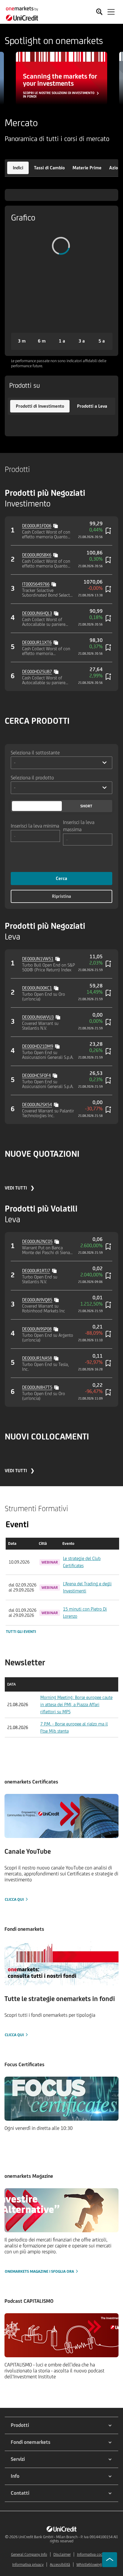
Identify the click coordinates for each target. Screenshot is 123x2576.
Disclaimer (62, 2554)
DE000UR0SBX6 (37, 555)
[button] (18, 168)
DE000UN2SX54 (37, 1105)
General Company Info (29, 2554)
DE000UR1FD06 (37, 526)
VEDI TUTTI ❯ (20, 1188)
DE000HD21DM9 (38, 1046)
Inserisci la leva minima (35, 826)
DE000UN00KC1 (37, 988)
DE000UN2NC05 (37, 1241)
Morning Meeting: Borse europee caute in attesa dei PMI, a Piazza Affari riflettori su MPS (76, 1704)
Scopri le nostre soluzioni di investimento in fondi (59, 95)
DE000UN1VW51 (38, 959)
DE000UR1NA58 (37, 1358)
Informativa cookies (93, 2554)
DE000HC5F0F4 (36, 1075)
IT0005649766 (36, 584)
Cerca (61, 878)
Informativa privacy (28, 2565)
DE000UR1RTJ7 (36, 1271)
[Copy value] (56, 525)
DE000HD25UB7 (37, 672)
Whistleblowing (89, 2565)
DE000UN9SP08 (37, 1329)
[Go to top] (110, 2560)
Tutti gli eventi (21, 1632)
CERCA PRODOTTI (37, 721)
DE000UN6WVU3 (38, 1017)
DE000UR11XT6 (37, 642)
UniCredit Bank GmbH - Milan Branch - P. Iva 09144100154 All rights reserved (68, 2539)
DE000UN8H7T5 (37, 1387)
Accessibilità (60, 2565)
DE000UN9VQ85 (37, 1300)
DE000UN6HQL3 (37, 613)
